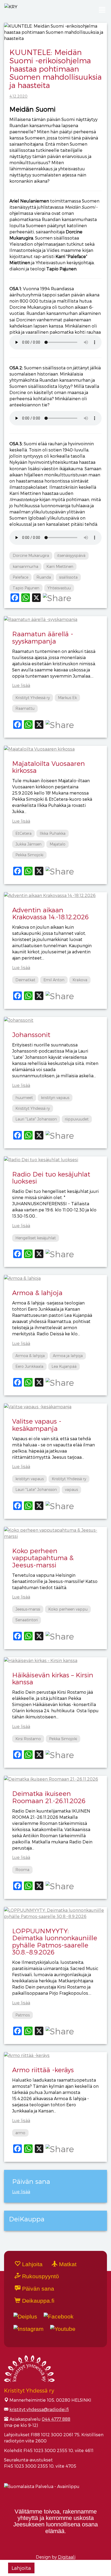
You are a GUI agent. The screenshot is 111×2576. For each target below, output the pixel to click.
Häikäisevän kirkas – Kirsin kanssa (53, 1678)
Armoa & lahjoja (37, 1293)
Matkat (67, 2264)
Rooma (22, 1870)
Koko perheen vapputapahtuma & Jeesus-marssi (43, 1558)
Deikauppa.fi (37, 2301)
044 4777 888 (56, 2419)
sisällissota (68, 577)
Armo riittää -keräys (43, 2070)
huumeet (24, 1098)
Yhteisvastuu (59, 588)
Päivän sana (37, 2289)
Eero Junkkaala (29, 1366)
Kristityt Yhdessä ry (33, 698)
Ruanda (44, 577)
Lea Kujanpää (64, 1366)
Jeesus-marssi (28, 1609)
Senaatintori (27, 1620)
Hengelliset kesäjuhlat (36, 1238)
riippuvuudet (77, 1119)
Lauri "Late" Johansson (36, 1119)
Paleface (20, 577)
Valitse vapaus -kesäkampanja (37, 1425)
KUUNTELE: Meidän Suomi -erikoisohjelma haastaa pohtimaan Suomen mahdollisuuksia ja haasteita (55, 68)
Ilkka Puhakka (53, 833)
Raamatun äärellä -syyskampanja (43, 637)
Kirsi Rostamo (28, 1739)
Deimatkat (25, 980)
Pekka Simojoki (29, 855)
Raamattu (25, 708)
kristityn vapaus (55, 1098)
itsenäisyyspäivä (71, 555)
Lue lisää (21, 685)
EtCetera (23, 833)
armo (20, 2133)
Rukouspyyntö (40, 2276)
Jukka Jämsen (28, 844)
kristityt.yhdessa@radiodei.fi (39, 2409)
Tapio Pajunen (26, 588)
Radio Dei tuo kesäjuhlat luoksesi (51, 1177)
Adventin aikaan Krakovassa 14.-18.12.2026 (50, 913)
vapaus (71, 1489)
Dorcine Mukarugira (31, 555)
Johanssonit (31, 1035)
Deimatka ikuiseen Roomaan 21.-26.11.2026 (49, 1797)
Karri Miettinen (60, 566)
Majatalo (58, 844)
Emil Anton (54, 980)
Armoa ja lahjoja (68, 1356)
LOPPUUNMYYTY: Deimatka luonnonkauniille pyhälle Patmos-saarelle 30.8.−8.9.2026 (55, 1941)
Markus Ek (67, 698)
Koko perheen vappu (68, 1609)
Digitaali (67, 2557)
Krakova (80, 980)
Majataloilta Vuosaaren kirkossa (48, 767)
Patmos (22, 2015)
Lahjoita (21, 2568)
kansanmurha (25, 566)
